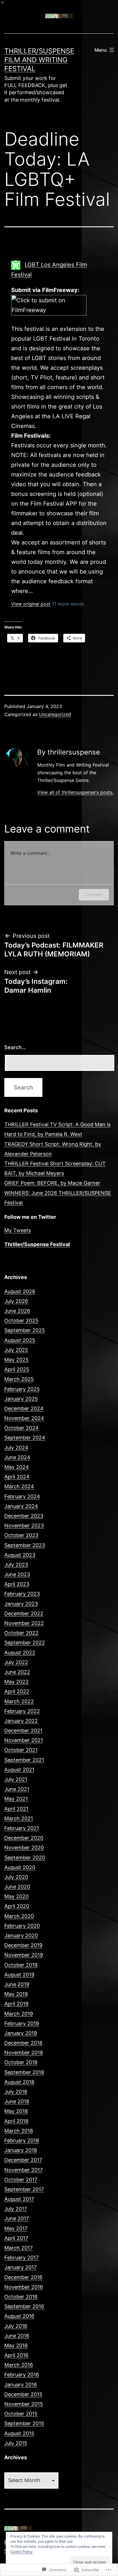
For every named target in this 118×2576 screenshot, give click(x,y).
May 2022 (16, 1682)
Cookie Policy (21, 2552)
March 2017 (18, 2248)
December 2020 (24, 1838)
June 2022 (17, 1672)
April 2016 (16, 2355)
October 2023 (21, 1535)
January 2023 (21, 1604)
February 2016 (22, 2375)
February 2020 (22, 1926)
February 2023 (22, 1594)
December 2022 (24, 1613)
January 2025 (21, 1399)
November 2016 (24, 2287)
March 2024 (19, 1486)
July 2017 (16, 2209)
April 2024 (17, 1477)
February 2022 (22, 1711)
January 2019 (21, 2033)
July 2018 (16, 2092)
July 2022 (16, 1662)
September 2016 (24, 2306)
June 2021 (17, 1789)
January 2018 (21, 2150)
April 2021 (16, 1809)
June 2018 (17, 2101)
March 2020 (19, 1916)
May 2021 (16, 1799)
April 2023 (17, 1584)
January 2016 (21, 2385)
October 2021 (21, 1750)
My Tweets (18, 1230)
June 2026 (17, 1311)
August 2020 (20, 1867)
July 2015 (16, 2443)
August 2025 (20, 1340)
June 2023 (17, 1574)
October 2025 (21, 1321)
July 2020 (16, 1877)
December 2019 (23, 1945)
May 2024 (17, 1467)
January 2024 (21, 1506)
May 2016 (16, 2345)
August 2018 (19, 2082)
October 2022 (21, 1633)
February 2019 (22, 2023)
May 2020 (16, 1896)
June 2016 (17, 2336)
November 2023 (24, 1526)
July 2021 (16, 1779)
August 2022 (20, 1653)
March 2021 (19, 1818)
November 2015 (24, 2404)
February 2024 (22, 1496)
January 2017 (20, 2267)
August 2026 (20, 1291)
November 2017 (23, 2170)
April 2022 (17, 1691)
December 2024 (24, 1408)
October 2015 (21, 2414)
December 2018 (23, 2043)
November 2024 (24, 1418)
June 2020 (17, 1887)
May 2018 (16, 2111)
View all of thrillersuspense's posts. (75, 792)
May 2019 (16, 1994)
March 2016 (19, 2365)
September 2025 (25, 1330)
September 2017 (24, 2189)
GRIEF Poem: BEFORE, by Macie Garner (52, 1183)
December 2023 (24, 1516)
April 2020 (17, 1906)
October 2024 (21, 1428)
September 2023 (25, 1545)
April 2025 (17, 1369)
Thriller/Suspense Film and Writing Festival (39, 60)
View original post (31, 604)
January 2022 (21, 1721)
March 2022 (19, 1701)
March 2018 (19, 2131)
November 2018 (24, 2053)
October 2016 (21, 2297)
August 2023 (20, 1555)
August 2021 (19, 1770)
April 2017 (16, 2238)
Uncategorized (55, 714)
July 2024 (16, 1448)
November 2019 (24, 1955)
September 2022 (25, 1643)
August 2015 (19, 2433)
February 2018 (22, 2140)
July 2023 (16, 1565)
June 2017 (17, 2218)
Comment (94, 895)
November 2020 (24, 1848)
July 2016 (16, 2326)
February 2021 (22, 1828)
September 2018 (24, 2072)
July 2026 (16, 1301)
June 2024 (17, 1457)
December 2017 (23, 2160)
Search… (15, 1047)
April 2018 (16, 2121)
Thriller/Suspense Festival (37, 1244)
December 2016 (23, 2277)
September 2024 (25, 1438)
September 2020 (25, 1858)
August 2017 (19, 2199)
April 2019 (16, 2004)
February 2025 (22, 1389)
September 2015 (24, 2423)
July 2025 (16, 1350)
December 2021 (23, 1731)
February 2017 (21, 2258)
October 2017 (21, 2180)
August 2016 (19, 2316)
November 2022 (24, 1623)
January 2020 (21, 1935)
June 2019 (17, 1984)
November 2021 (24, 1740)
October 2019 (21, 1965)
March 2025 (19, 1379)
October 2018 (21, 2062)
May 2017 (16, 2228)
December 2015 (23, 2394)
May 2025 (16, 1360)
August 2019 (19, 1975)
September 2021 (24, 1760)
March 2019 (19, 2014)
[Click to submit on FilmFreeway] (49, 309)
